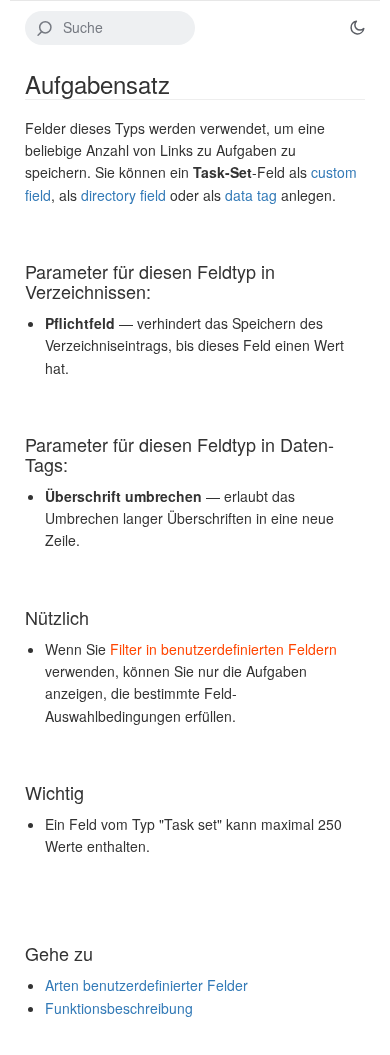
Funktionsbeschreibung (119, 1008)
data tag (251, 195)
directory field (123, 195)
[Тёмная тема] (357, 28)
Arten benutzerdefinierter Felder (146, 985)
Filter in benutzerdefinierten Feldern (223, 649)
